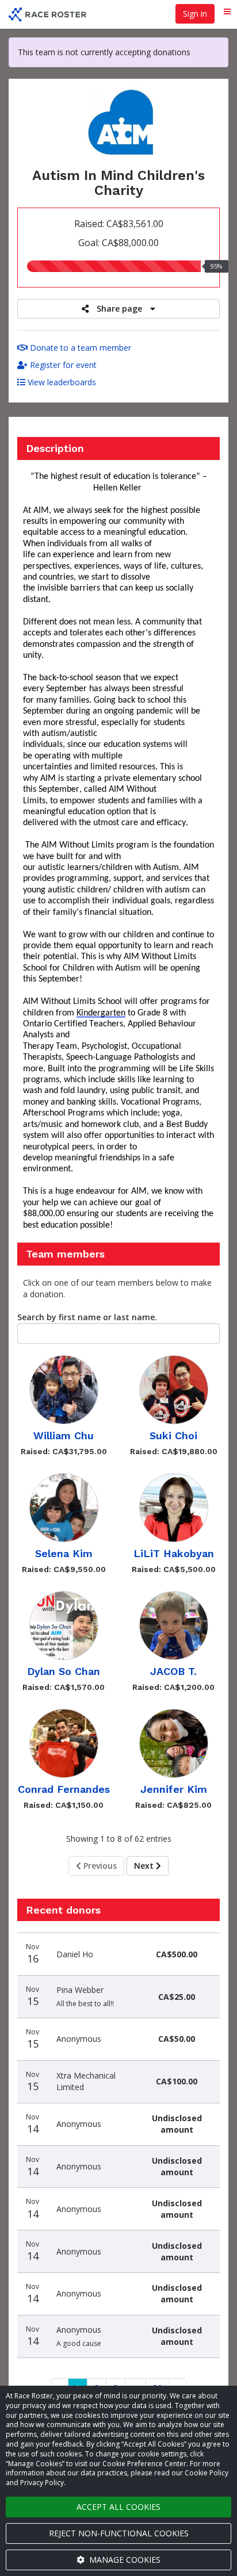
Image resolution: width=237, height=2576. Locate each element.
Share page (119, 308)
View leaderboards (61, 382)
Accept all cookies (118, 2507)
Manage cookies (124, 2560)
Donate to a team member (79, 348)
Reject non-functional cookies (119, 2533)
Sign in (195, 14)
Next (145, 1866)
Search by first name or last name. (87, 1317)
